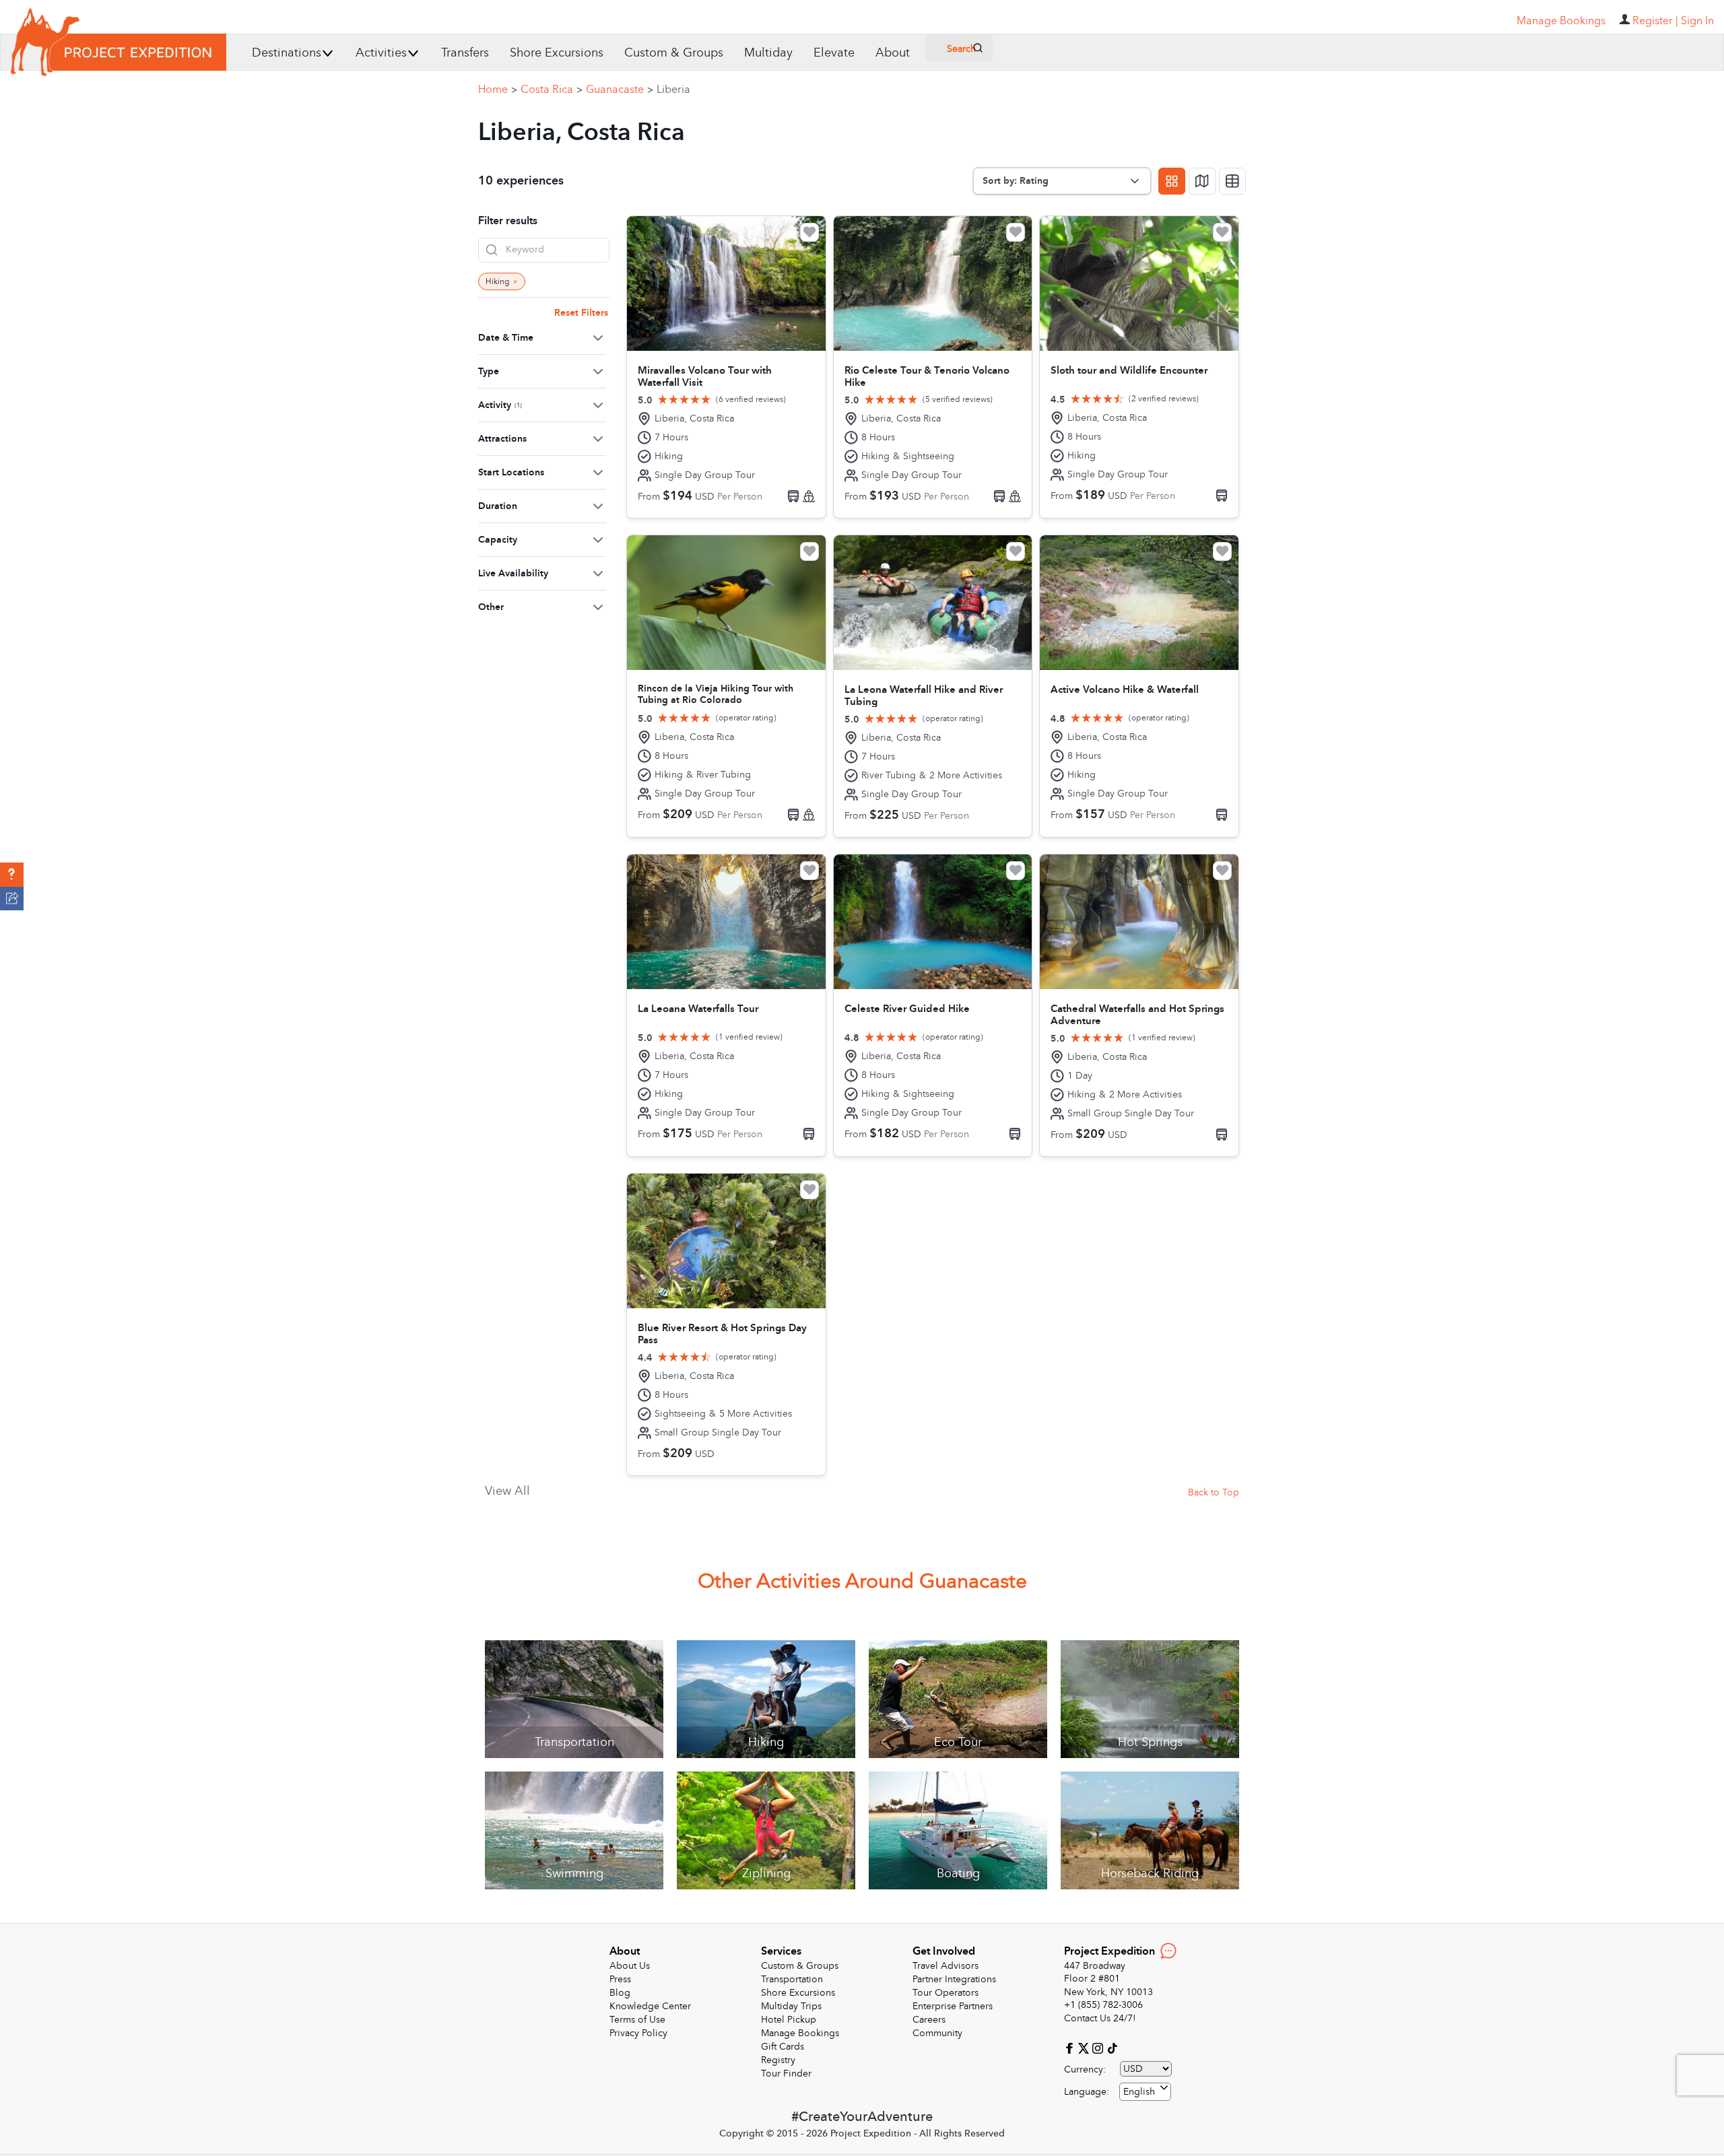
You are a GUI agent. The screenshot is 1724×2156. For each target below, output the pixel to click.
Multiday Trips (791, 2006)
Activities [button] (381, 53)
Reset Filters (581, 313)
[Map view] (1202, 181)
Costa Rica (552, 90)
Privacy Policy (638, 2033)
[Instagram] (1099, 2047)
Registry (778, 2060)
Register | (1655, 21)
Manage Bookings (800, 2033)
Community (937, 2033)
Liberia (673, 90)
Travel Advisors (946, 1966)
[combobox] (1145, 2092)
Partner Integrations (954, 1979)
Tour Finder (786, 2074)
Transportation (792, 1979)
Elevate (834, 53)
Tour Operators (946, 1993)
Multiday (768, 53)
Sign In (1697, 21)
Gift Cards (783, 2047)
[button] (12, 875)
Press (620, 1979)
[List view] (1232, 181)
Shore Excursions (557, 53)
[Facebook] (1071, 2047)
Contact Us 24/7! (1100, 2018)
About (893, 53)
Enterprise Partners (953, 2006)
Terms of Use (637, 2020)
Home (498, 90)
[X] (1085, 2047)
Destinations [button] (287, 53)
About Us (630, 1966)
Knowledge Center (650, 2006)
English (1139, 2092)
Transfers (465, 53)
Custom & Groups (674, 53)
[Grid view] (1172, 181)
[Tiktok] (1112, 2047)
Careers (929, 2020)
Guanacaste (620, 90)
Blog (620, 1993)
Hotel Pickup (789, 2020)
